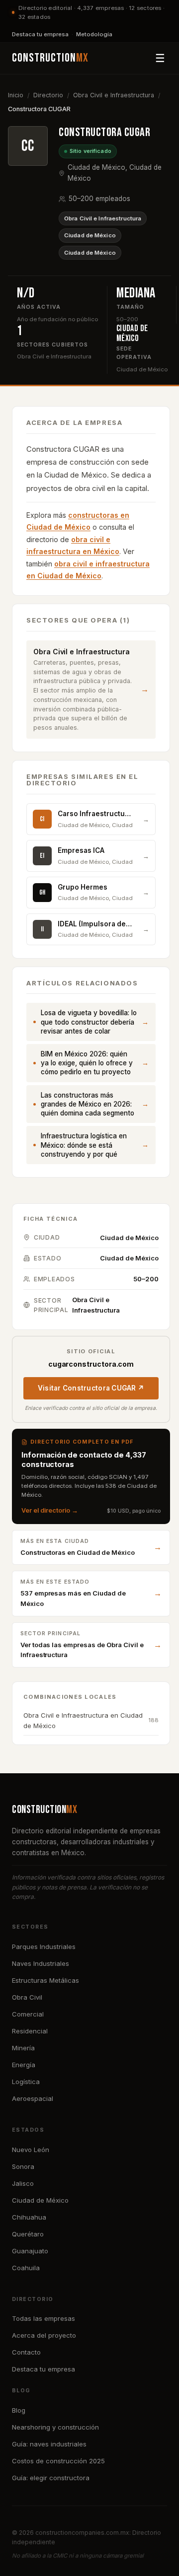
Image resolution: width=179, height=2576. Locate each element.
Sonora (23, 2166)
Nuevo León (31, 2150)
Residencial (30, 2031)
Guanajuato (30, 2251)
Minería (23, 2048)
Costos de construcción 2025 (58, 2461)
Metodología (94, 34)
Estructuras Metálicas (45, 1980)
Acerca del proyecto (44, 2335)
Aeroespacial (33, 2098)
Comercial (28, 2014)
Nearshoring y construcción (55, 2427)
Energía (24, 2065)
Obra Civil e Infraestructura (114, 95)
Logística (26, 2082)
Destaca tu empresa (40, 34)
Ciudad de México (90, 235)
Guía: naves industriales (49, 2444)
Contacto (26, 2352)
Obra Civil (27, 1997)
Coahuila (26, 2268)
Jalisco (23, 2183)
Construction (50, 58)
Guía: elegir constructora (51, 2478)
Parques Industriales (44, 1947)
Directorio (48, 95)
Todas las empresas (44, 2318)
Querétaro (28, 2234)
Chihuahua (29, 2217)
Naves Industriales (41, 1963)
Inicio (16, 95)
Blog (19, 2410)
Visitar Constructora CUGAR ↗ (91, 1388)
